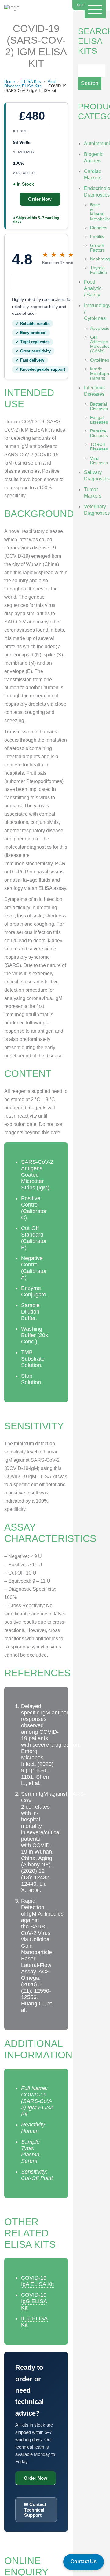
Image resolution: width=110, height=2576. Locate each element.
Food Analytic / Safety (93, 288)
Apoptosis (100, 328)
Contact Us (84, 2561)
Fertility (97, 237)
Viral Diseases (99, 460)
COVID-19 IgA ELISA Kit (37, 2281)
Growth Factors (97, 248)
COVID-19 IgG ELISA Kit (34, 2301)
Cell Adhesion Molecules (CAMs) (100, 344)
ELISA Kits (31, 81)
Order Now (40, 199)
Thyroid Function (99, 270)
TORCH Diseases (99, 447)
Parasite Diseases (99, 433)
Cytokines (100, 360)
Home (9, 81)
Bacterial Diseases (99, 406)
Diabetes (99, 228)
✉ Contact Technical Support (35, 2510)
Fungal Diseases (99, 420)
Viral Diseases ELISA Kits (30, 84)
